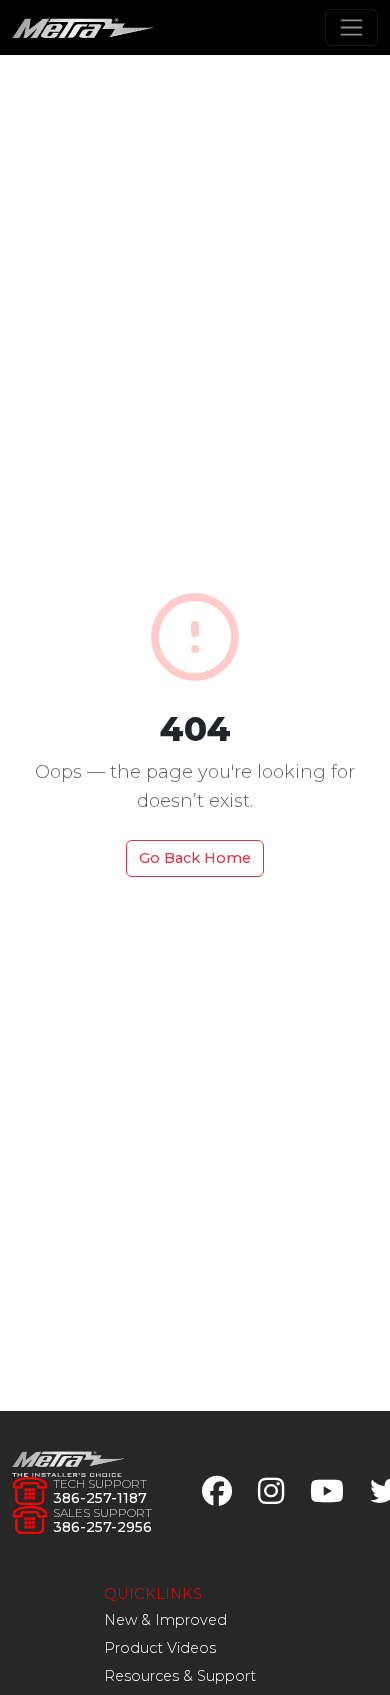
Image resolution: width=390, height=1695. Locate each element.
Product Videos (160, 1648)
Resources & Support (180, 1676)
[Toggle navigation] (351, 27)
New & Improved (165, 1620)
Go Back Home (195, 858)
